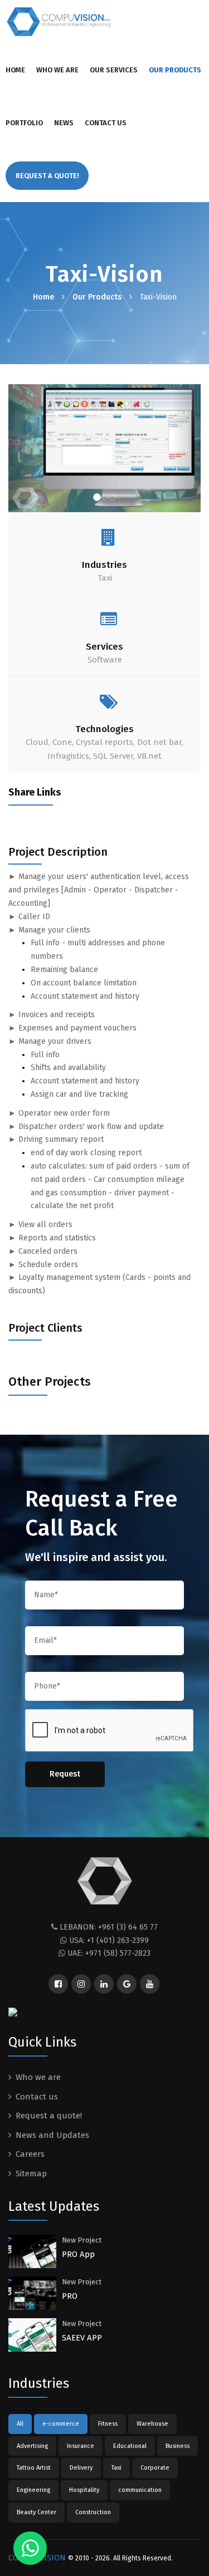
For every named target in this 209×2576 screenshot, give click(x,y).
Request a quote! (49, 2116)
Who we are (57, 70)
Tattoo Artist (34, 2468)
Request (65, 1774)
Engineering (33, 2490)
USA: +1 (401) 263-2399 (109, 1940)
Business (178, 2446)
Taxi (116, 2468)
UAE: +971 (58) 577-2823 (109, 1953)
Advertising (32, 2446)
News (64, 123)
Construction (93, 2512)
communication (140, 2490)
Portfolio (24, 123)
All (20, 2424)
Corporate (155, 2468)
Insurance (81, 2446)
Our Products (175, 70)
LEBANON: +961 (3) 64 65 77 (109, 1927)
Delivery (81, 2468)
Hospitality (84, 2490)
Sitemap (31, 2173)
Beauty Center (37, 2512)
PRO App (78, 2254)
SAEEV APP (82, 2338)
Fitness (108, 2424)
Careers (30, 2154)
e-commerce (61, 2424)
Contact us (106, 123)
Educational (130, 2446)
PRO (70, 2296)
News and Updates (52, 2135)
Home (15, 70)
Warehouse (152, 2424)
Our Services (114, 70)
